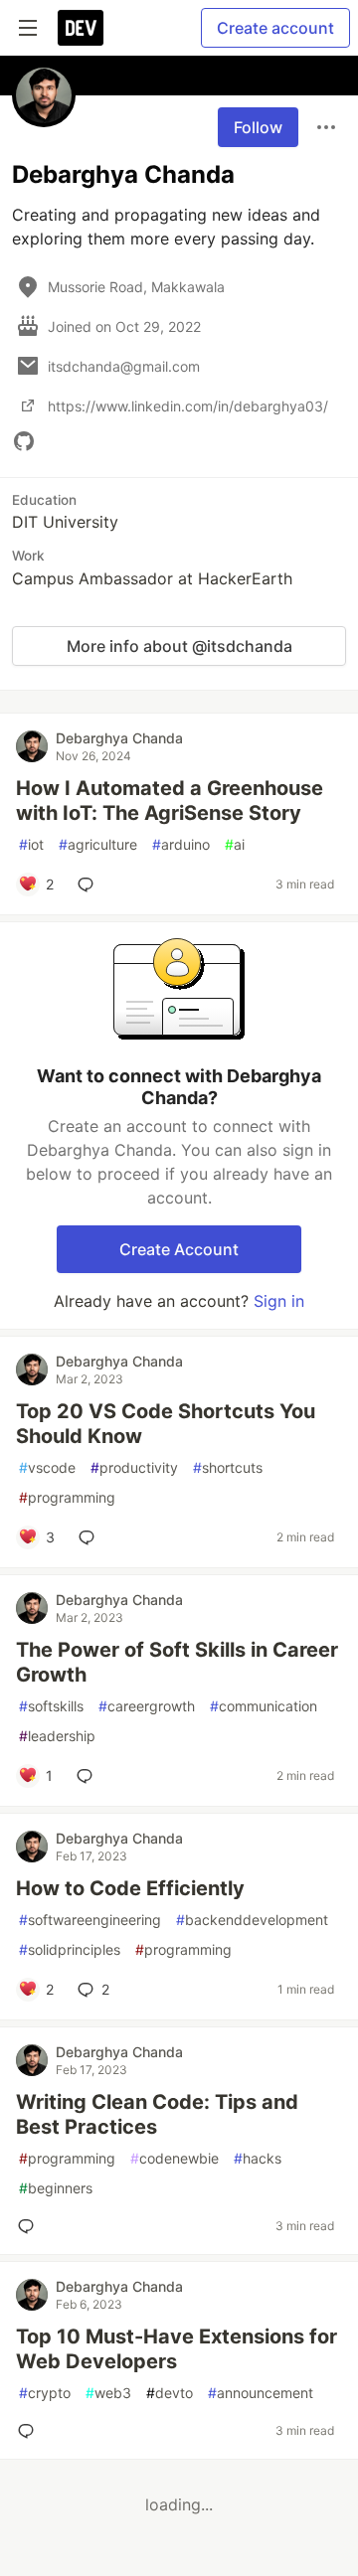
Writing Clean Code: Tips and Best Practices (157, 2114)
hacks (258, 2158)
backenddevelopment (252, 1920)
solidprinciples (70, 1949)
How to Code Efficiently (130, 1888)
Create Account (179, 1249)
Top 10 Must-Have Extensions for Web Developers (177, 2349)
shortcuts (228, 1467)
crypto (45, 2393)
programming (67, 1497)
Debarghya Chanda (119, 738)
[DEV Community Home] (81, 28)
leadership (57, 1736)
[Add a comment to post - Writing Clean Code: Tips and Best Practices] (30, 2226)
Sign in (279, 1301)
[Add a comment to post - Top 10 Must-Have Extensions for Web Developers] (30, 2431)
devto (170, 2393)
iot (31, 844)
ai (235, 844)
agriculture (98, 844)
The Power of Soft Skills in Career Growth (177, 1662)
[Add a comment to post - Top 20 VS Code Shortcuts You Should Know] (90, 1537)
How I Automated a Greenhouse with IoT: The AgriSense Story (170, 801)
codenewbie (175, 2158)
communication (264, 1706)
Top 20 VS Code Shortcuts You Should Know (166, 1424)
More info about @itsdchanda (179, 646)
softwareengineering (90, 1920)
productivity (134, 1467)
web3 (108, 2393)
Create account (275, 28)
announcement (261, 2393)
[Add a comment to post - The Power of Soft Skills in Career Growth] (89, 1776)
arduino (181, 844)
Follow (258, 127)
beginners (56, 2188)
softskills (51, 1706)
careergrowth (147, 1706)
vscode (47, 1467)
